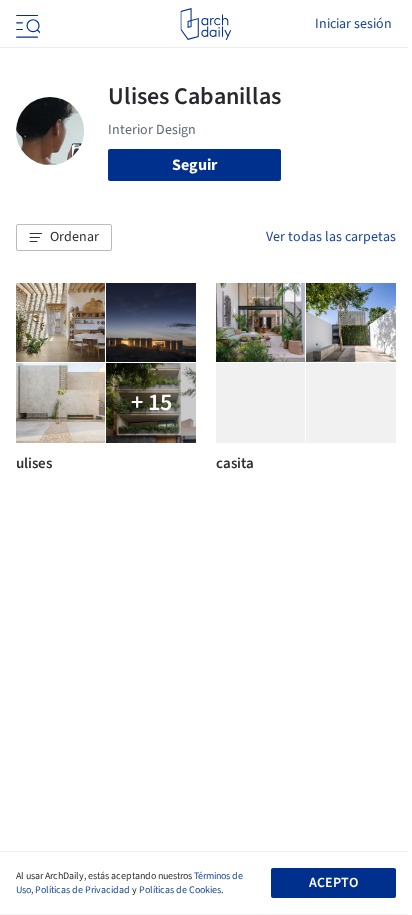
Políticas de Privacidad (82, 890)
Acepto (333, 883)
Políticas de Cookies (180, 890)
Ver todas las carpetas (331, 237)
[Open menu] (26, 24)
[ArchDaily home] (205, 24)
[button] (64, 238)
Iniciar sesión (353, 24)
